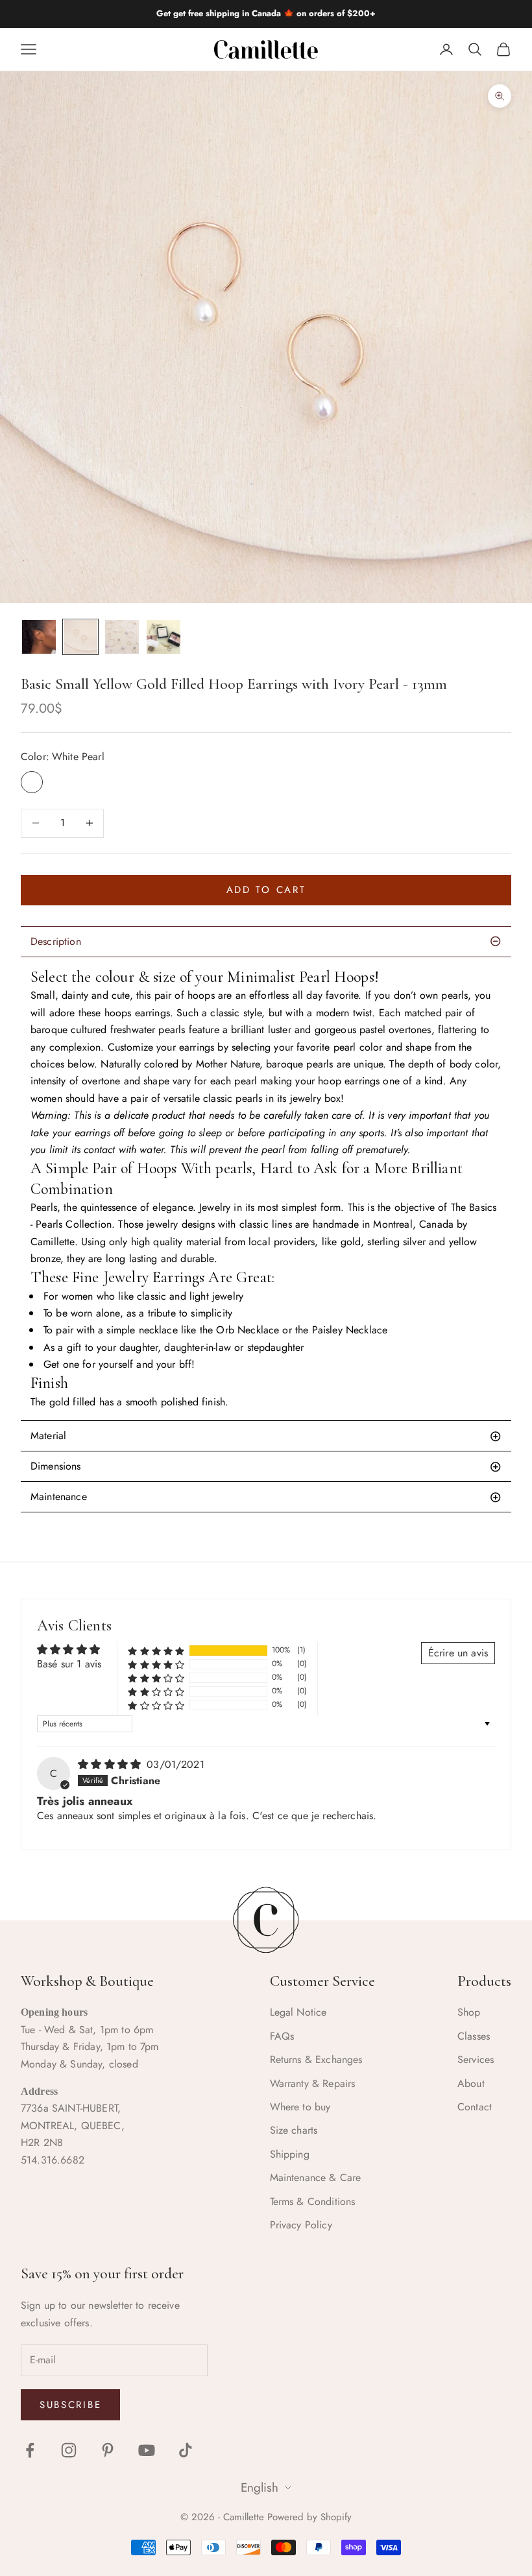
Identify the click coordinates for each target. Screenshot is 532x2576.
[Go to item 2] (80, 637)
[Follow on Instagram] (69, 2450)
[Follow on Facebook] (30, 2450)
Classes (474, 2036)
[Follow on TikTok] (186, 2450)
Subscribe (70, 2405)
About (471, 2083)
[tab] (266, 1436)
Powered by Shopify (309, 2517)
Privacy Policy (301, 2225)
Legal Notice (298, 2012)
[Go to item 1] (39, 637)
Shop (469, 2012)
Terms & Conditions (313, 2201)
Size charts (294, 2130)
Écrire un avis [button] (458, 1653)
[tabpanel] (266, 1189)
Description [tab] (56, 941)
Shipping (290, 2154)
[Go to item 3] (122, 637)
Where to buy (300, 2107)
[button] (156, 1650)
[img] (111, 1764)
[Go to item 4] (163, 637)
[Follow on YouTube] (147, 2450)
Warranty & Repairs (313, 2083)
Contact (475, 2107)
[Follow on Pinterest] (108, 2450)
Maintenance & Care (316, 2177)
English (260, 2488)
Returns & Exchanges (316, 2059)
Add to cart (266, 890)
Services (476, 2059)
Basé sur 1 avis (69, 1664)
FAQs (282, 2036)
